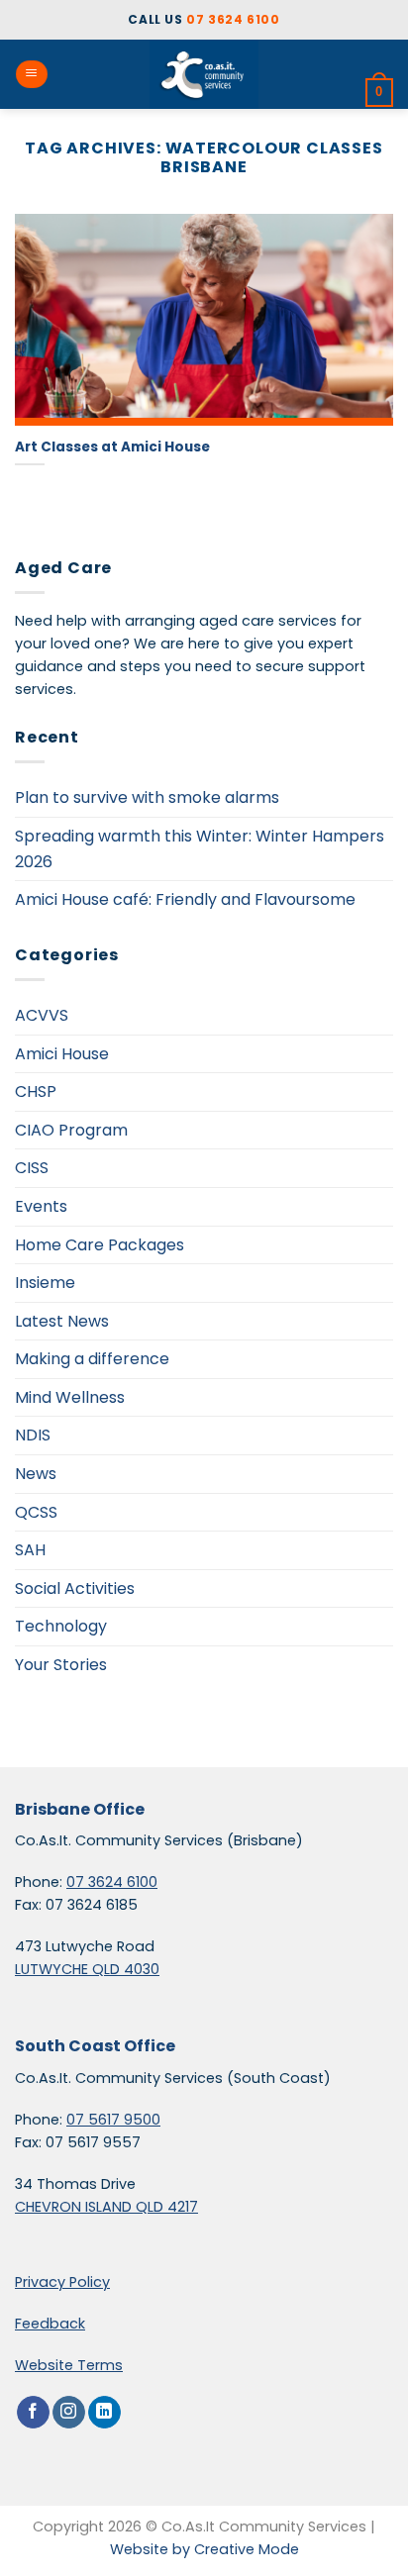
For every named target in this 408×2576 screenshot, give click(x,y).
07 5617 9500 (113, 2120)
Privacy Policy (62, 2282)
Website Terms (69, 2365)
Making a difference (92, 1359)
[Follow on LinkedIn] (104, 2413)
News (36, 1474)
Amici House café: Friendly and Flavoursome (185, 899)
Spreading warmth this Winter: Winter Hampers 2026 (200, 849)
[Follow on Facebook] (33, 2413)
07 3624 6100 (233, 19)
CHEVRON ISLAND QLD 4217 (106, 2207)
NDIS (33, 1435)
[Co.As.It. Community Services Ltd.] (204, 74)
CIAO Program (71, 1130)
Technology (61, 1626)
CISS (32, 1168)
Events (41, 1206)
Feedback (50, 2324)
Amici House (62, 1054)
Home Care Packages (100, 1245)
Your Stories (61, 1665)
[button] (31, 74)
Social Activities (75, 1588)
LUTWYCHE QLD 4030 (87, 1969)
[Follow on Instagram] (69, 2413)
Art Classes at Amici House (112, 447)
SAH (30, 1550)
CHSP (36, 1091)
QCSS (36, 1512)
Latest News (62, 1321)
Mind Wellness (70, 1397)
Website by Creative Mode (204, 2549)
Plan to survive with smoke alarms (147, 797)
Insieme (45, 1283)
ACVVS (42, 1015)
